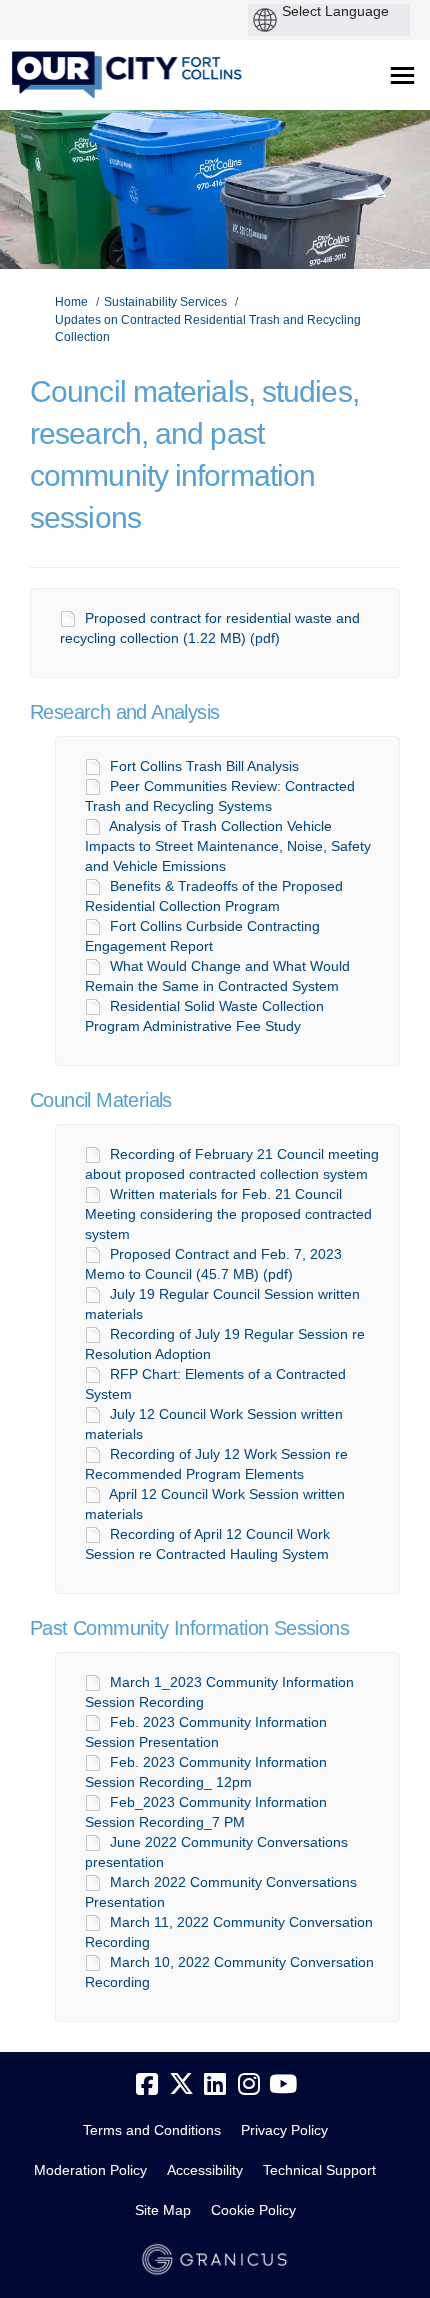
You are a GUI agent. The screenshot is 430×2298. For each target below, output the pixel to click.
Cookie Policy (253, 2210)
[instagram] (249, 2085)
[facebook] (147, 2085)
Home (71, 302)
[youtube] (283, 2085)
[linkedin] (215, 2085)
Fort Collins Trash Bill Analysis (204, 766)
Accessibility (205, 2170)
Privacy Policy (284, 2130)
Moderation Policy (90, 2170)
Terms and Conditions (152, 2130)
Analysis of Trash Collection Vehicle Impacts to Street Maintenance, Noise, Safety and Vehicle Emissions (228, 846)
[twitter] (181, 2085)
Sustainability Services (165, 302)
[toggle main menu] (402, 75)
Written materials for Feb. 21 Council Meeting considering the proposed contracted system (228, 1214)
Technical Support (319, 2170)
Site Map (163, 2210)
